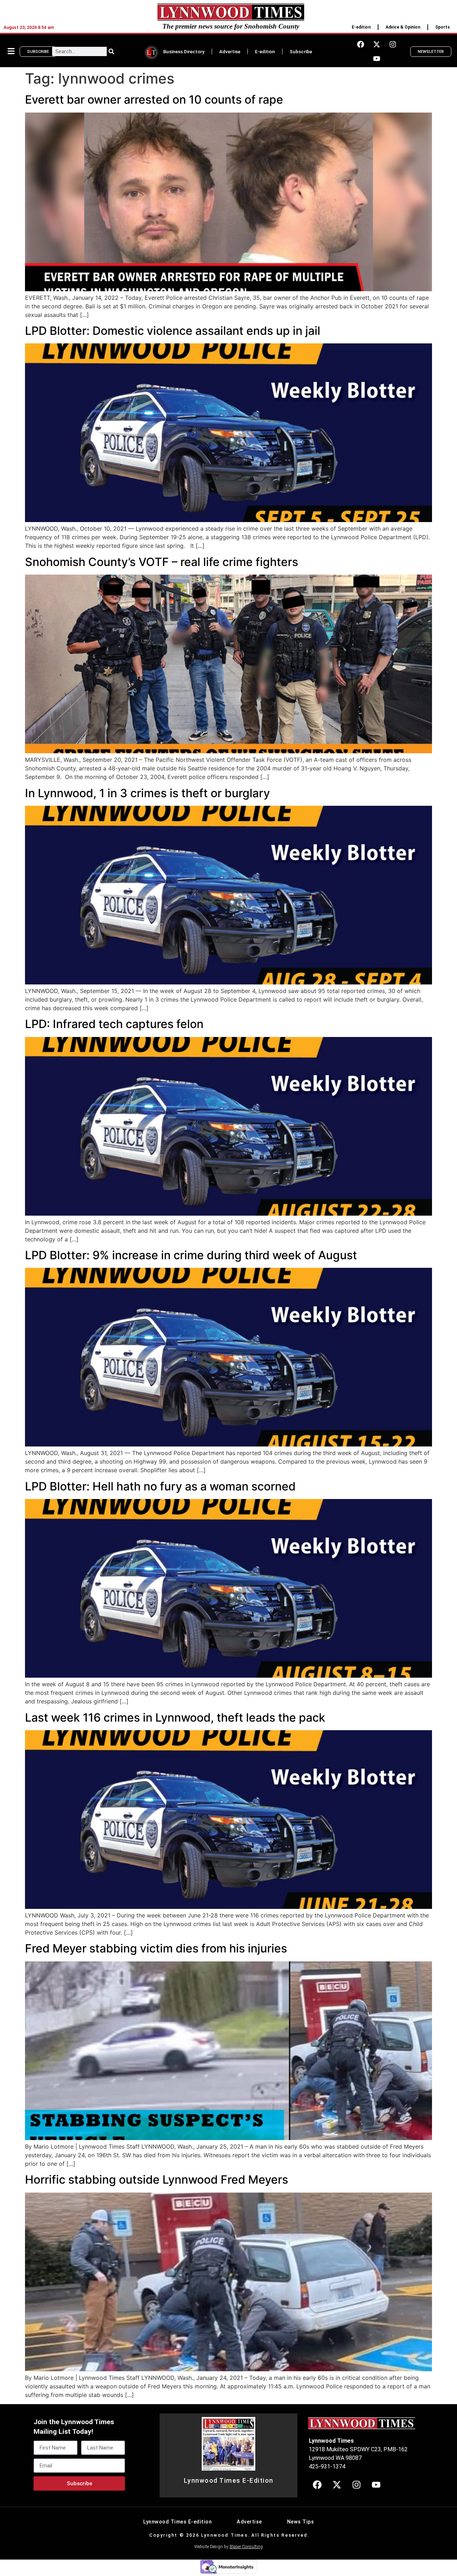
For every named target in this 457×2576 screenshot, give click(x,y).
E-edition (361, 27)
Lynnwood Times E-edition (177, 2522)
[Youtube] (377, 59)
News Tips (301, 2522)
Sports (443, 27)
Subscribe (301, 51)
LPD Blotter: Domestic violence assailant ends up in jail (173, 331)
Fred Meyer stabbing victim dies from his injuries (156, 1948)
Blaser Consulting (246, 2547)
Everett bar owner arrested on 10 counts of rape (154, 100)
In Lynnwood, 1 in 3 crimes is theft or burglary (147, 793)
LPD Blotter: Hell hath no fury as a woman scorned (160, 1486)
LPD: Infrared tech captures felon (114, 1024)
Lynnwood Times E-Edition (229, 2481)
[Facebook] (361, 44)
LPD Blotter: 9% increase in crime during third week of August (191, 1255)
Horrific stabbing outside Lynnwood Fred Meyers (157, 2180)
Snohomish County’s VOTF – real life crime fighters (162, 562)
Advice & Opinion (403, 27)
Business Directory (184, 51)
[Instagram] (393, 44)
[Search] (111, 51)
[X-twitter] (377, 44)
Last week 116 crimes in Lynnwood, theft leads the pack (175, 1718)
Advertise (230, 51)
